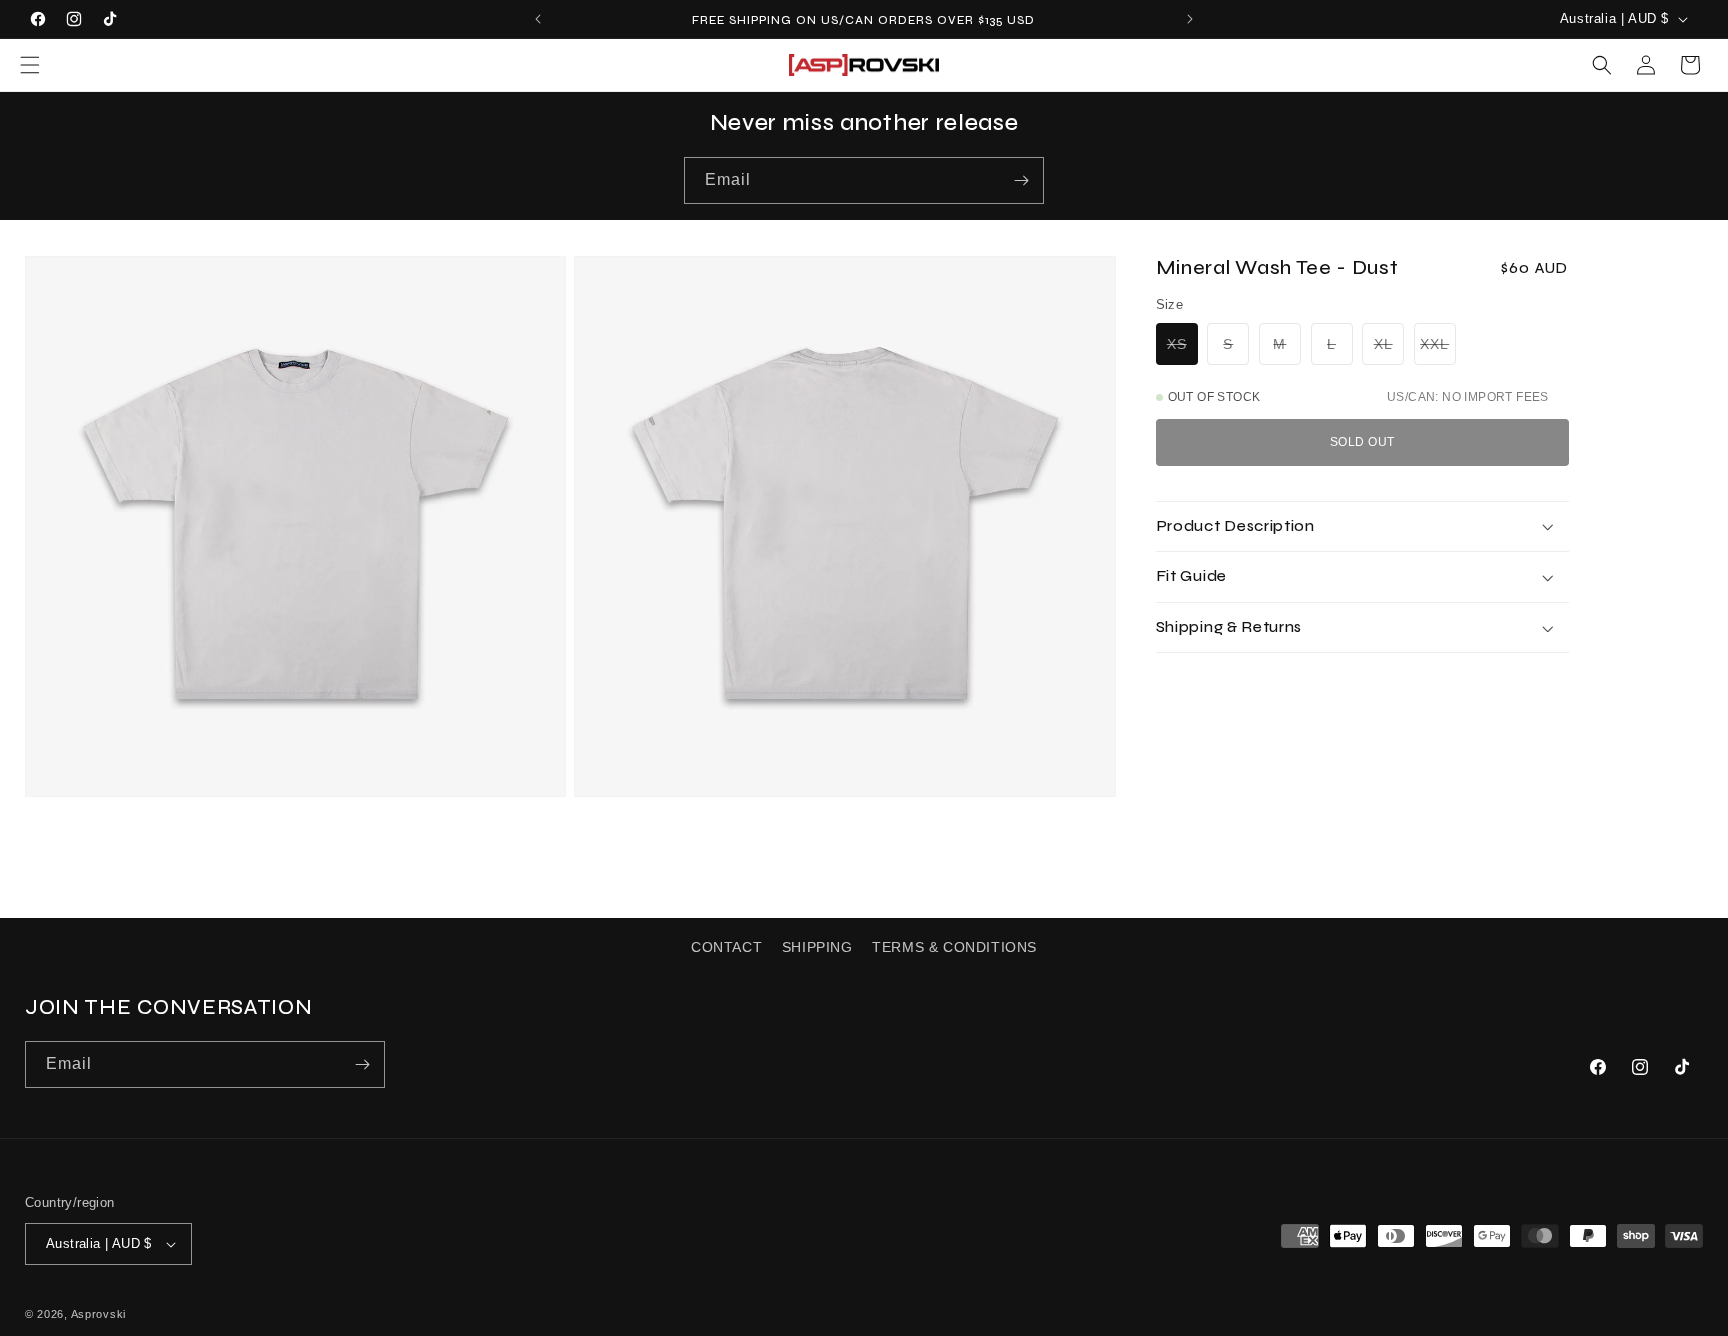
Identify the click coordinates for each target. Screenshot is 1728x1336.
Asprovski (98, 1314)
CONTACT (726, 947)
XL (1389, 347)
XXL (1438, 347)
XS (1182, 347)
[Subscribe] (1021, 180)
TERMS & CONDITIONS (954, 947)
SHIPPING (817, 947)
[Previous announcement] (538, 19)
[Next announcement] (1190, 19)
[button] (30, 65)
